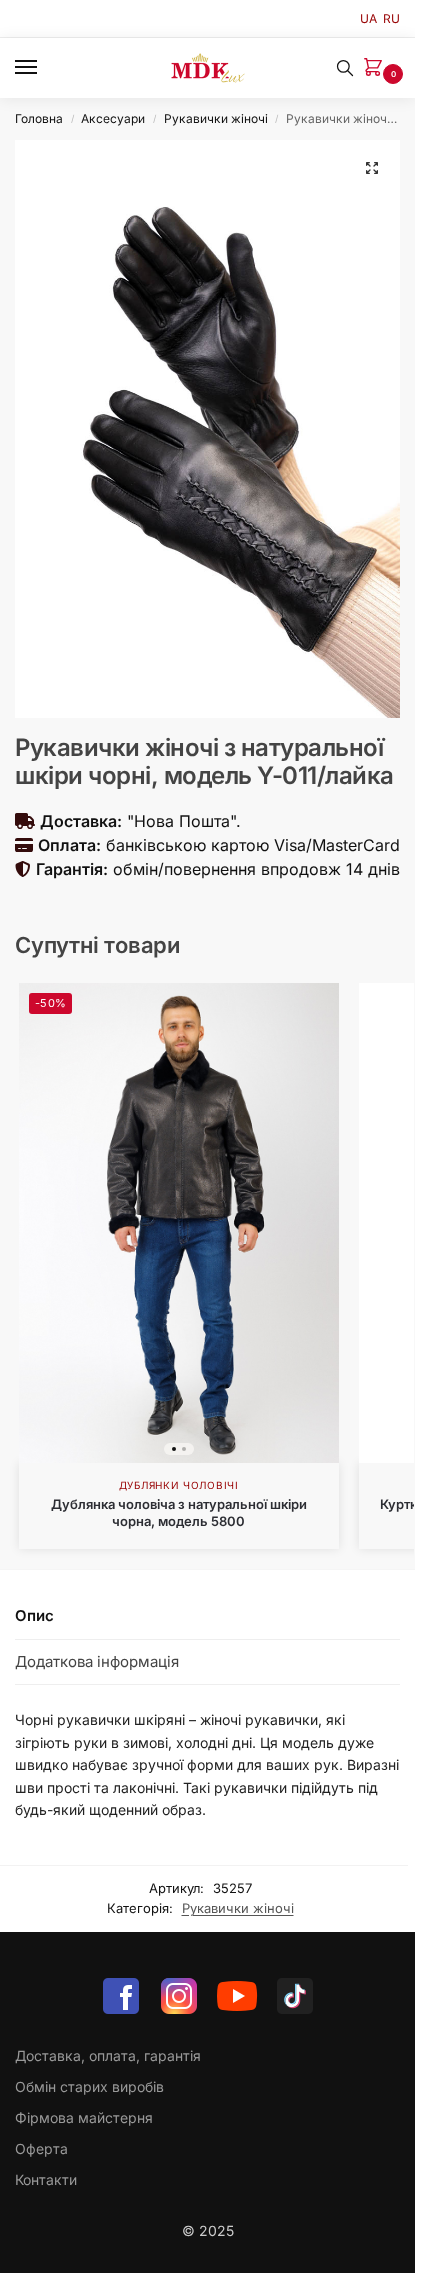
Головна (39, 118)
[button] (377, 68)
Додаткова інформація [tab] (97, 1661)
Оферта (41, 2148)
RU (391, 18)
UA (368, 18)
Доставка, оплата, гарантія (108, 2055)
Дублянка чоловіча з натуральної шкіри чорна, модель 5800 (179, 1512)
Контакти (46, 2179)
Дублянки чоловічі (179, 1485)
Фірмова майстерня (84, 2117)
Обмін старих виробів (89, 2086)
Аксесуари (113, 118)
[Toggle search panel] (345, 68)
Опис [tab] (34, 1615)
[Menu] (45, 68)
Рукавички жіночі (216, 118)
